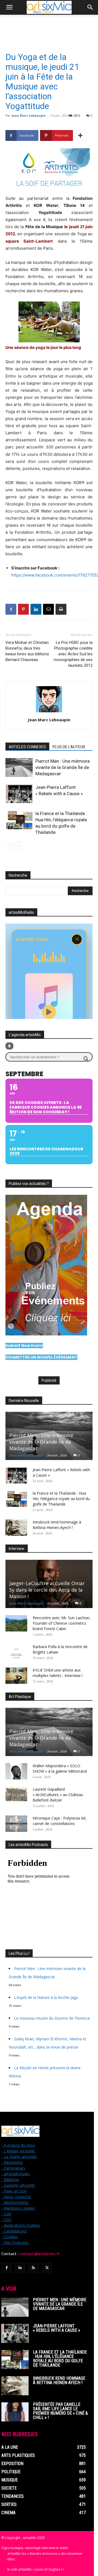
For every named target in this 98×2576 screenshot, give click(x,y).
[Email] (48, 609)
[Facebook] (11, 609)
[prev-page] (9, 846)
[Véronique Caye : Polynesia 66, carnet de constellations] (16, 1824)
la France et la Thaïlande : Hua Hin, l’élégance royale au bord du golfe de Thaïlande (61, 1499)
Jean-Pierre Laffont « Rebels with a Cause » (56, 2328)
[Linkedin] (36, 609)
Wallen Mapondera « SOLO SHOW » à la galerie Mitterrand (60, 1768)
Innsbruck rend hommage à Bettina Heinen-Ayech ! (57, 1525)
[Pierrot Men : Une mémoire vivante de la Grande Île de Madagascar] (19, 767)
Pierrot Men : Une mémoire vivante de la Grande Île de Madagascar (63, 767)
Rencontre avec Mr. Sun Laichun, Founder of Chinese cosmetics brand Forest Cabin (62, 1623)
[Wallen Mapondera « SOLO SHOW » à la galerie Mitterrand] (16, 1771)
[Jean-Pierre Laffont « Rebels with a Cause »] (19, 794)
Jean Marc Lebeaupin (29, 115)
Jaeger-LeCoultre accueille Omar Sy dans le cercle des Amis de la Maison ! (47, 1590)
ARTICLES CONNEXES (27, 747)
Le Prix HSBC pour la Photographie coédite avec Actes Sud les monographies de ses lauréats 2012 (73, 654)
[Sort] (9, 1046)
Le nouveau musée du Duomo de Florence (52, 2018)
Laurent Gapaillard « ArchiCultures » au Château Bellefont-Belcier (58, 1795)
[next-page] (18, 846)
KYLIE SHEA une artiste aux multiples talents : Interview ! (58, 1673)
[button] (9, 7)
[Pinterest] (23, 609)
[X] (47, 2268)
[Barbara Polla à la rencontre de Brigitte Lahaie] (16, 1652)
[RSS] (33, 2268)
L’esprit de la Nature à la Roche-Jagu (46, 1997)
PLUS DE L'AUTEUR (69, 747)
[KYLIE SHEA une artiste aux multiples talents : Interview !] (16, 1676)
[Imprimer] (61, 609)
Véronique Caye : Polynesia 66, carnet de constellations (60, 1821)
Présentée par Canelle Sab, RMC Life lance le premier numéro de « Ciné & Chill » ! (60, 2411)
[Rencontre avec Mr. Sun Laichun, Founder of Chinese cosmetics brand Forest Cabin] (16, 1623)
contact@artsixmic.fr (40, 2254)
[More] (80, 135)
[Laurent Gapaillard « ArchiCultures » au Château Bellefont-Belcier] (16, 1795)
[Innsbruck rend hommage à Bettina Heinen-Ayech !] (16, 1528)
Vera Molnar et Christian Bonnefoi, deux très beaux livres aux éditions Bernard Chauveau (27, 651)
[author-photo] (49, 712)
